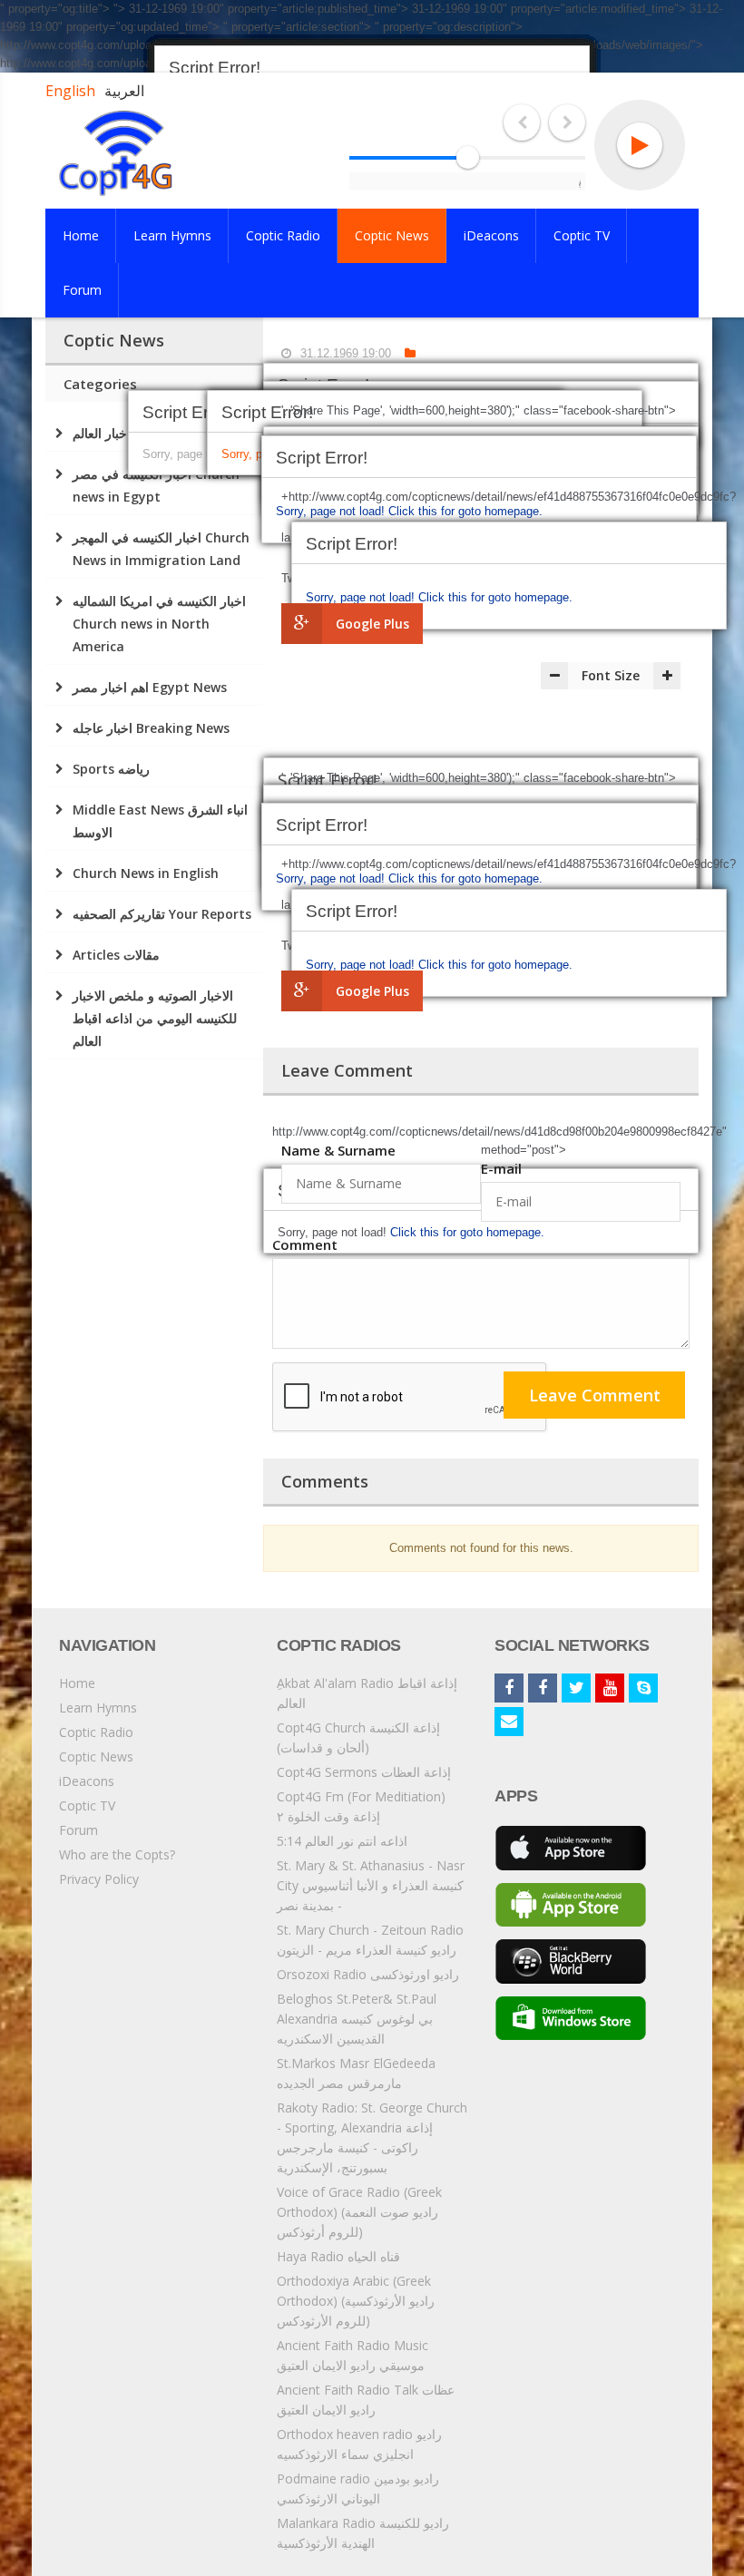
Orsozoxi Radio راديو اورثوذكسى (368, 1974)
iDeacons (87, 1781)
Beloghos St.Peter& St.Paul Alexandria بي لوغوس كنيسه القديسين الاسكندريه (357, 2019)
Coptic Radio (96, 1732)
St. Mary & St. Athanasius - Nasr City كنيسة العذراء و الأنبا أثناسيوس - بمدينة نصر (371, 1885)
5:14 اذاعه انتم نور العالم (342, 1841)
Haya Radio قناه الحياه (338, 2256)
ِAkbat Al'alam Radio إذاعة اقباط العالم (367, 1693)
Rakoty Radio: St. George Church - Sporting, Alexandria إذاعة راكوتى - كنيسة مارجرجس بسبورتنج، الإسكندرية (372, 2137)
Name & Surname (338, 1150)
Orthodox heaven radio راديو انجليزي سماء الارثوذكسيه (359, 2444)
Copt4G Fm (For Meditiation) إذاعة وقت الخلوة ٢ (361, 1806)
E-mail (501, 1168)
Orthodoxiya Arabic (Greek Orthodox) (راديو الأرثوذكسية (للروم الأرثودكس (356, 2301)
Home (77, 1683)
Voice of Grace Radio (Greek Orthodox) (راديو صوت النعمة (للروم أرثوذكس (359, 2212)
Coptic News (96, 1756)
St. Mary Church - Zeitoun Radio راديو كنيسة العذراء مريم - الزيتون (370, 1940)
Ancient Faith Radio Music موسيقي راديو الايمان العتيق (352, 2355)
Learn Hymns (98, 1708)
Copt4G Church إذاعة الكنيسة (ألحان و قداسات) (358, 1737)
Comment (305, 1244)
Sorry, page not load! (362, 597)
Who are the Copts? (117, 1854)
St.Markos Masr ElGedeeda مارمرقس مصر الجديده (356, 2073)
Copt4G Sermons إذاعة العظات (364, 1772)
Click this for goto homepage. (495, 597)
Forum (78, 1830)
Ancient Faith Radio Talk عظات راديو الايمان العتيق (366, 2400)
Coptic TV (87, 1805)
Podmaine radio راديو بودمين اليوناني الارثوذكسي (358, 2488)
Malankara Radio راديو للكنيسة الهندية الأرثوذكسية (363, 2533)
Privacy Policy (99, 1879)
